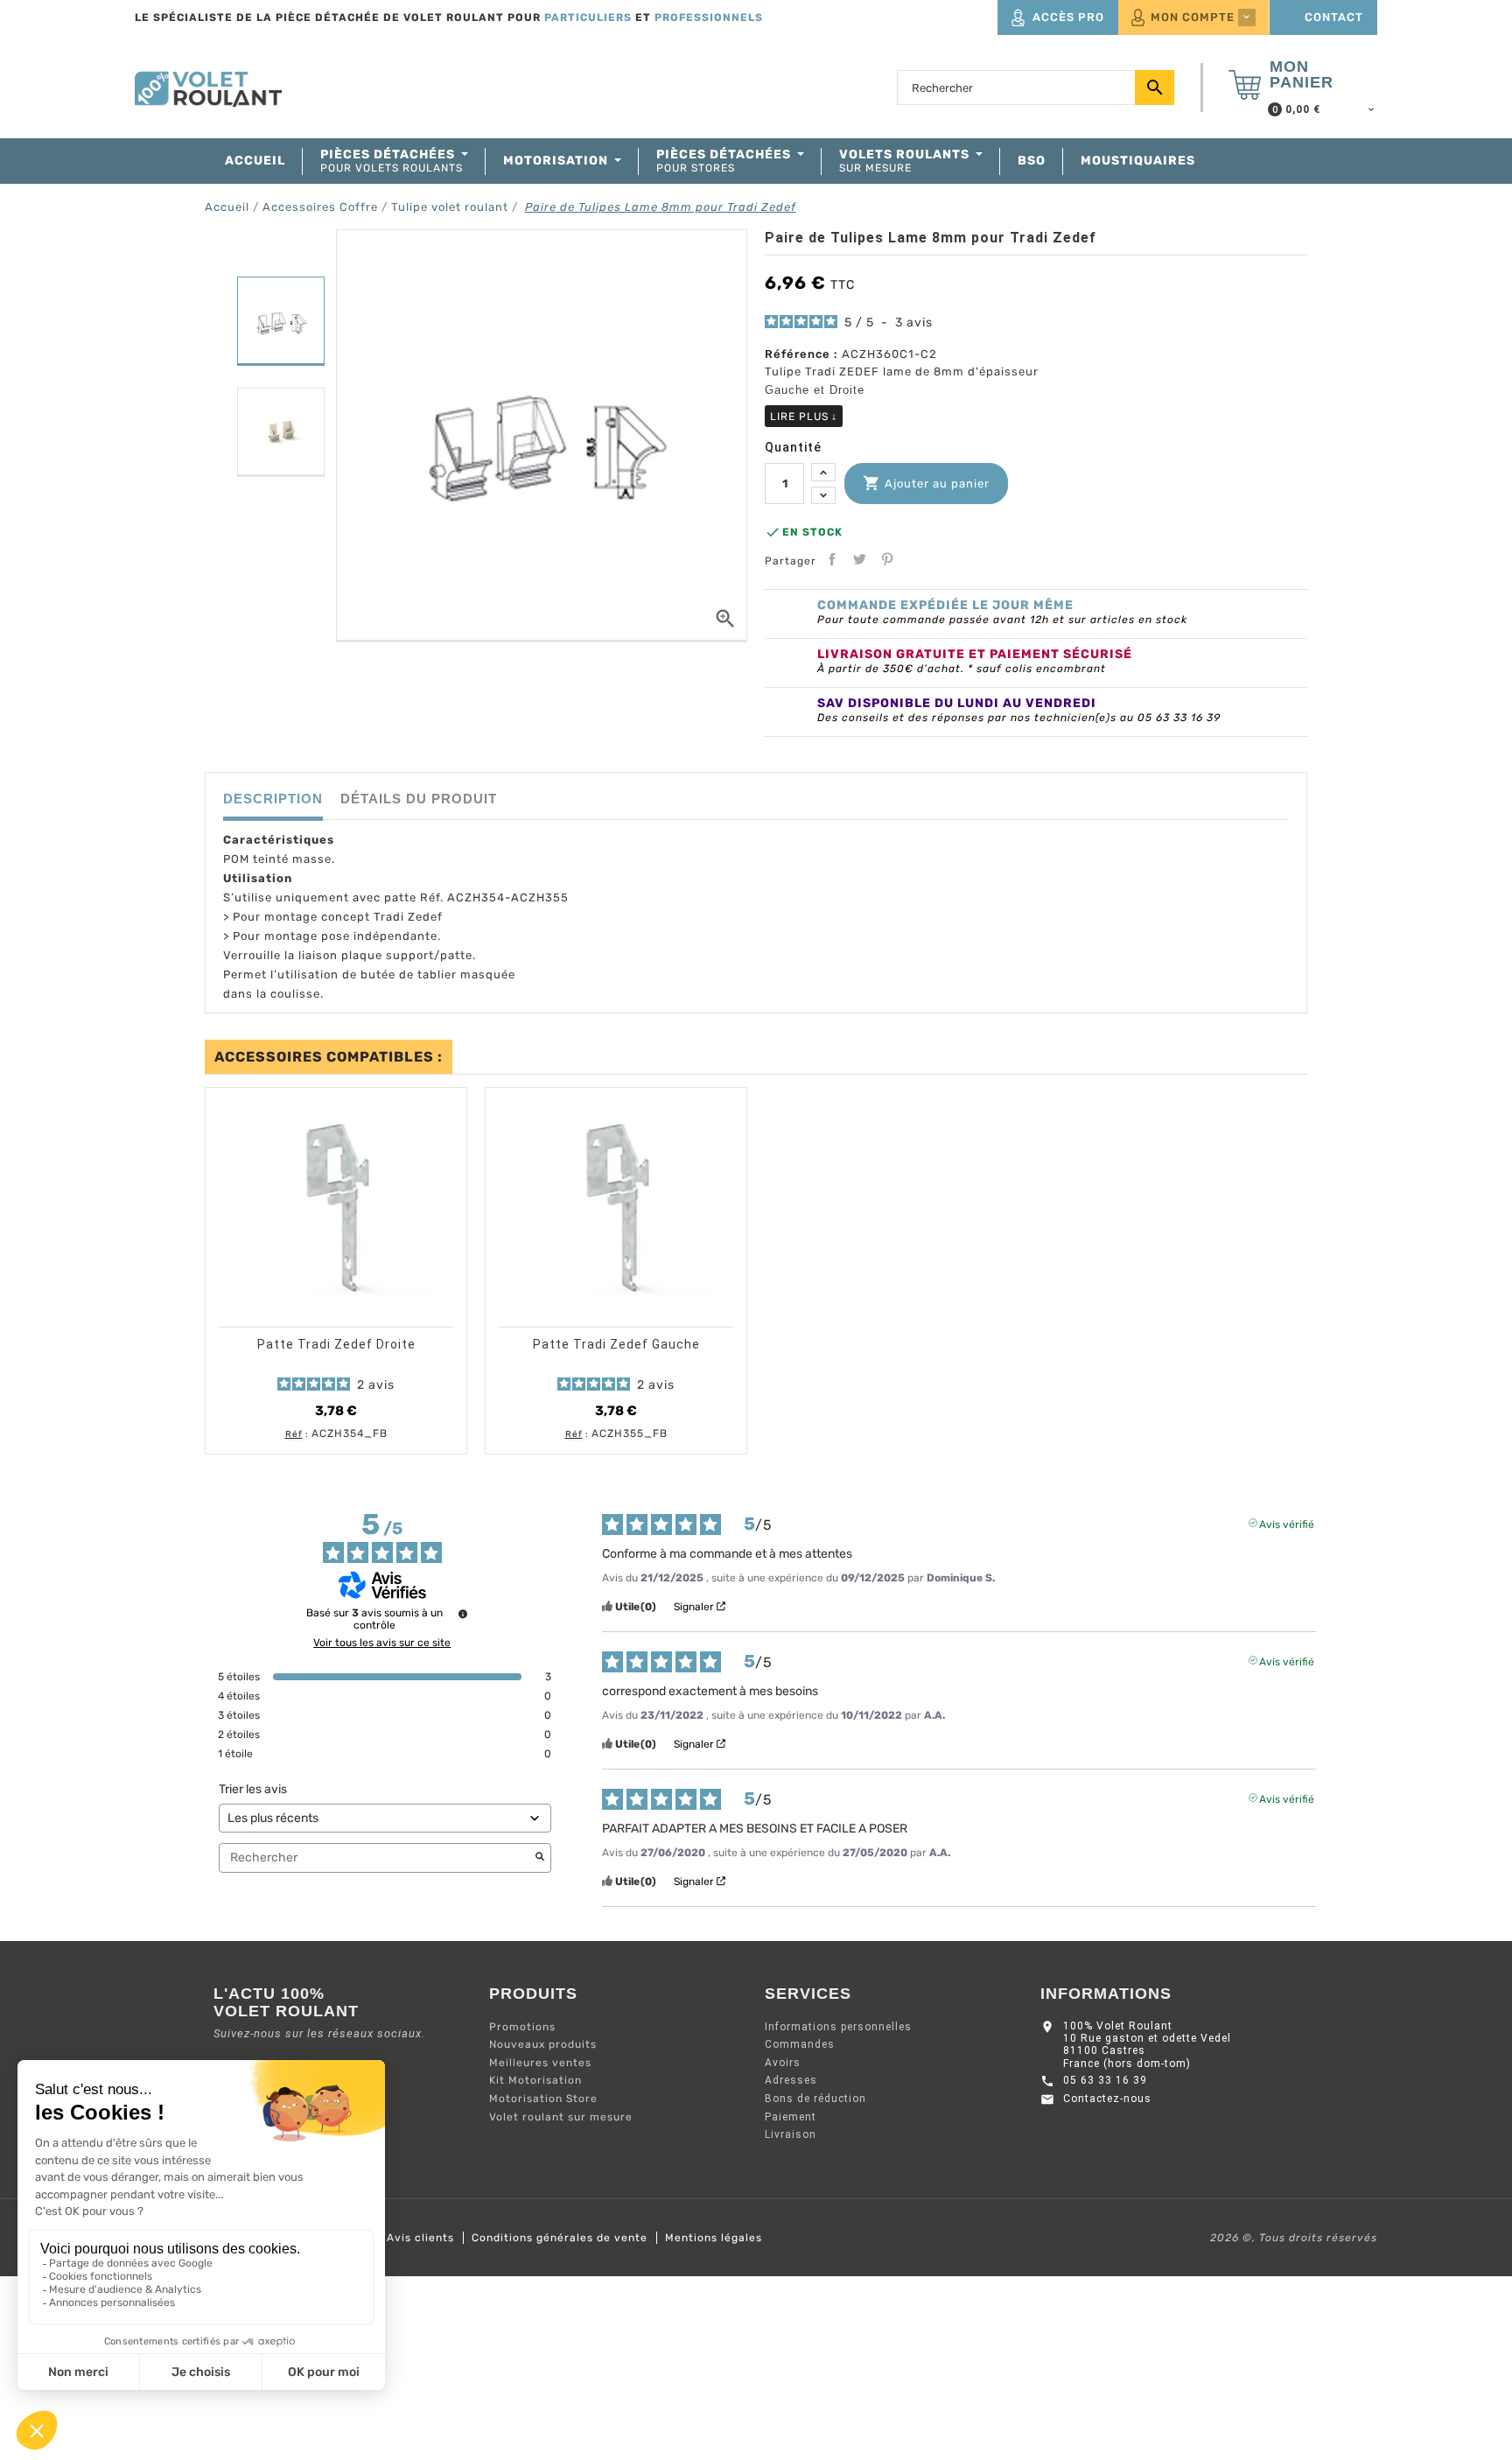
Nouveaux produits (543, 2044)
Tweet (859, 559)
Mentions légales (714, 2238)
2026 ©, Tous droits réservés (1294, 2238)
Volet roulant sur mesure (561, 2117)
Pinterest (887, 559)
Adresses (791, 2080)
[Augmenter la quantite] (823, 472)
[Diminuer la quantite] (823, 496)
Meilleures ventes (540, 2063)
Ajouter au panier (926, 483)
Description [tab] (273, 799)
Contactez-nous (1107, 2099)
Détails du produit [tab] (419, 799)
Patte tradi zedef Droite (336, 1344)
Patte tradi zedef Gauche (616, 1344)
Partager (832, 559)
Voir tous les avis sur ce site (382, 1643)
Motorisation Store (543, 2099)
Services (808, 1994)
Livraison (791, 2134)
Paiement (791, 2117)
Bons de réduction (815, 2099)
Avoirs (783, 2063)
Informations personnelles (838, 2027)
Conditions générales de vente (560, 2238)
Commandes (800, 2044)
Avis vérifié (1287, 1523)
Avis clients (420, 2238)
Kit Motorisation (535, 2080)
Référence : (801, 354)
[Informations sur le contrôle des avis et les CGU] (463, 1614)
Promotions (522, 2027)
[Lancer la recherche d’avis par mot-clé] (540, 1858)
